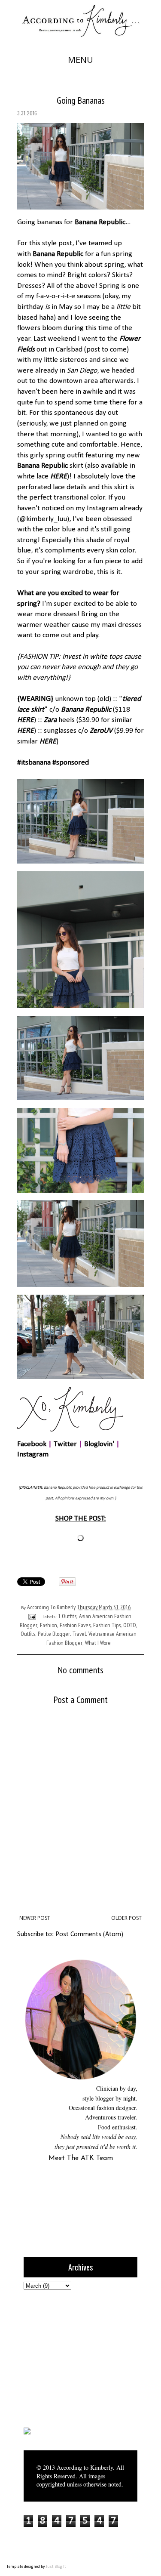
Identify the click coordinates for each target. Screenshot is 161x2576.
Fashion (49, 1625)
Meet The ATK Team (81, 2158)
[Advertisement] (77, 2357)
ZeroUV (101, 731)
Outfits (28, 1634)
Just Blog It (56, 2567)
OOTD (130, 1625)
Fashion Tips (107, 1625)
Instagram (33, 1455)
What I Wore (98, 1643)
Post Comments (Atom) (89, 1934)
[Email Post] (31, 1616)
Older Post (126, 1918)
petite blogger (54, 1634)
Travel (79, 1634)
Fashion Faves (75, 1625)
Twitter (65, 1444)
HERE (59, 477)
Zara (50, 720)
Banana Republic (100, 222)
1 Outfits (67, 1616)
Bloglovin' (99, 1444)
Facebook (32, 1444)
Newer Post (35, 1918)
